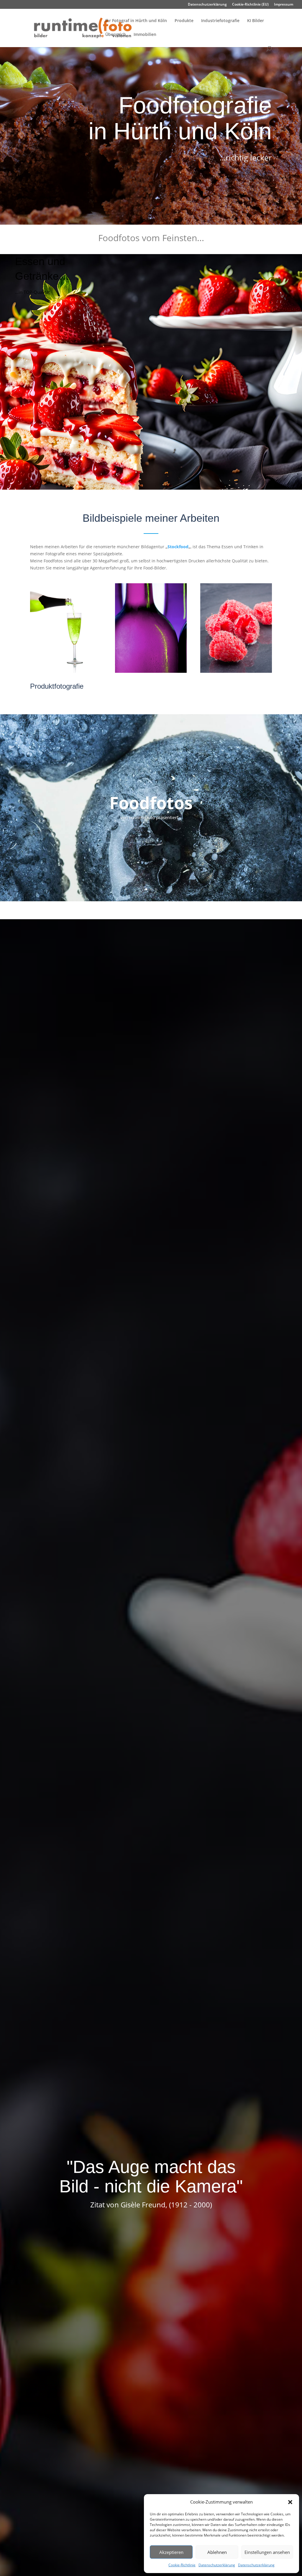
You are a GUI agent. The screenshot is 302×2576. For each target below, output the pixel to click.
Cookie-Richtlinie (182, 2565)
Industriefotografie (220, 21)
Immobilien (145, 35)
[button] (290, 2502)
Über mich (116, 35)
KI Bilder (256, 21)
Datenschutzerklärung (217, 2565)
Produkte (184, 21)
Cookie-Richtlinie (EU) (250, 5)
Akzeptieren (171, 2552)
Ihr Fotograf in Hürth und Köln (136, 21)
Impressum (284, 5)
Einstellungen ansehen (267, 2552)
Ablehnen (217, 2552)
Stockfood (178, 547)
